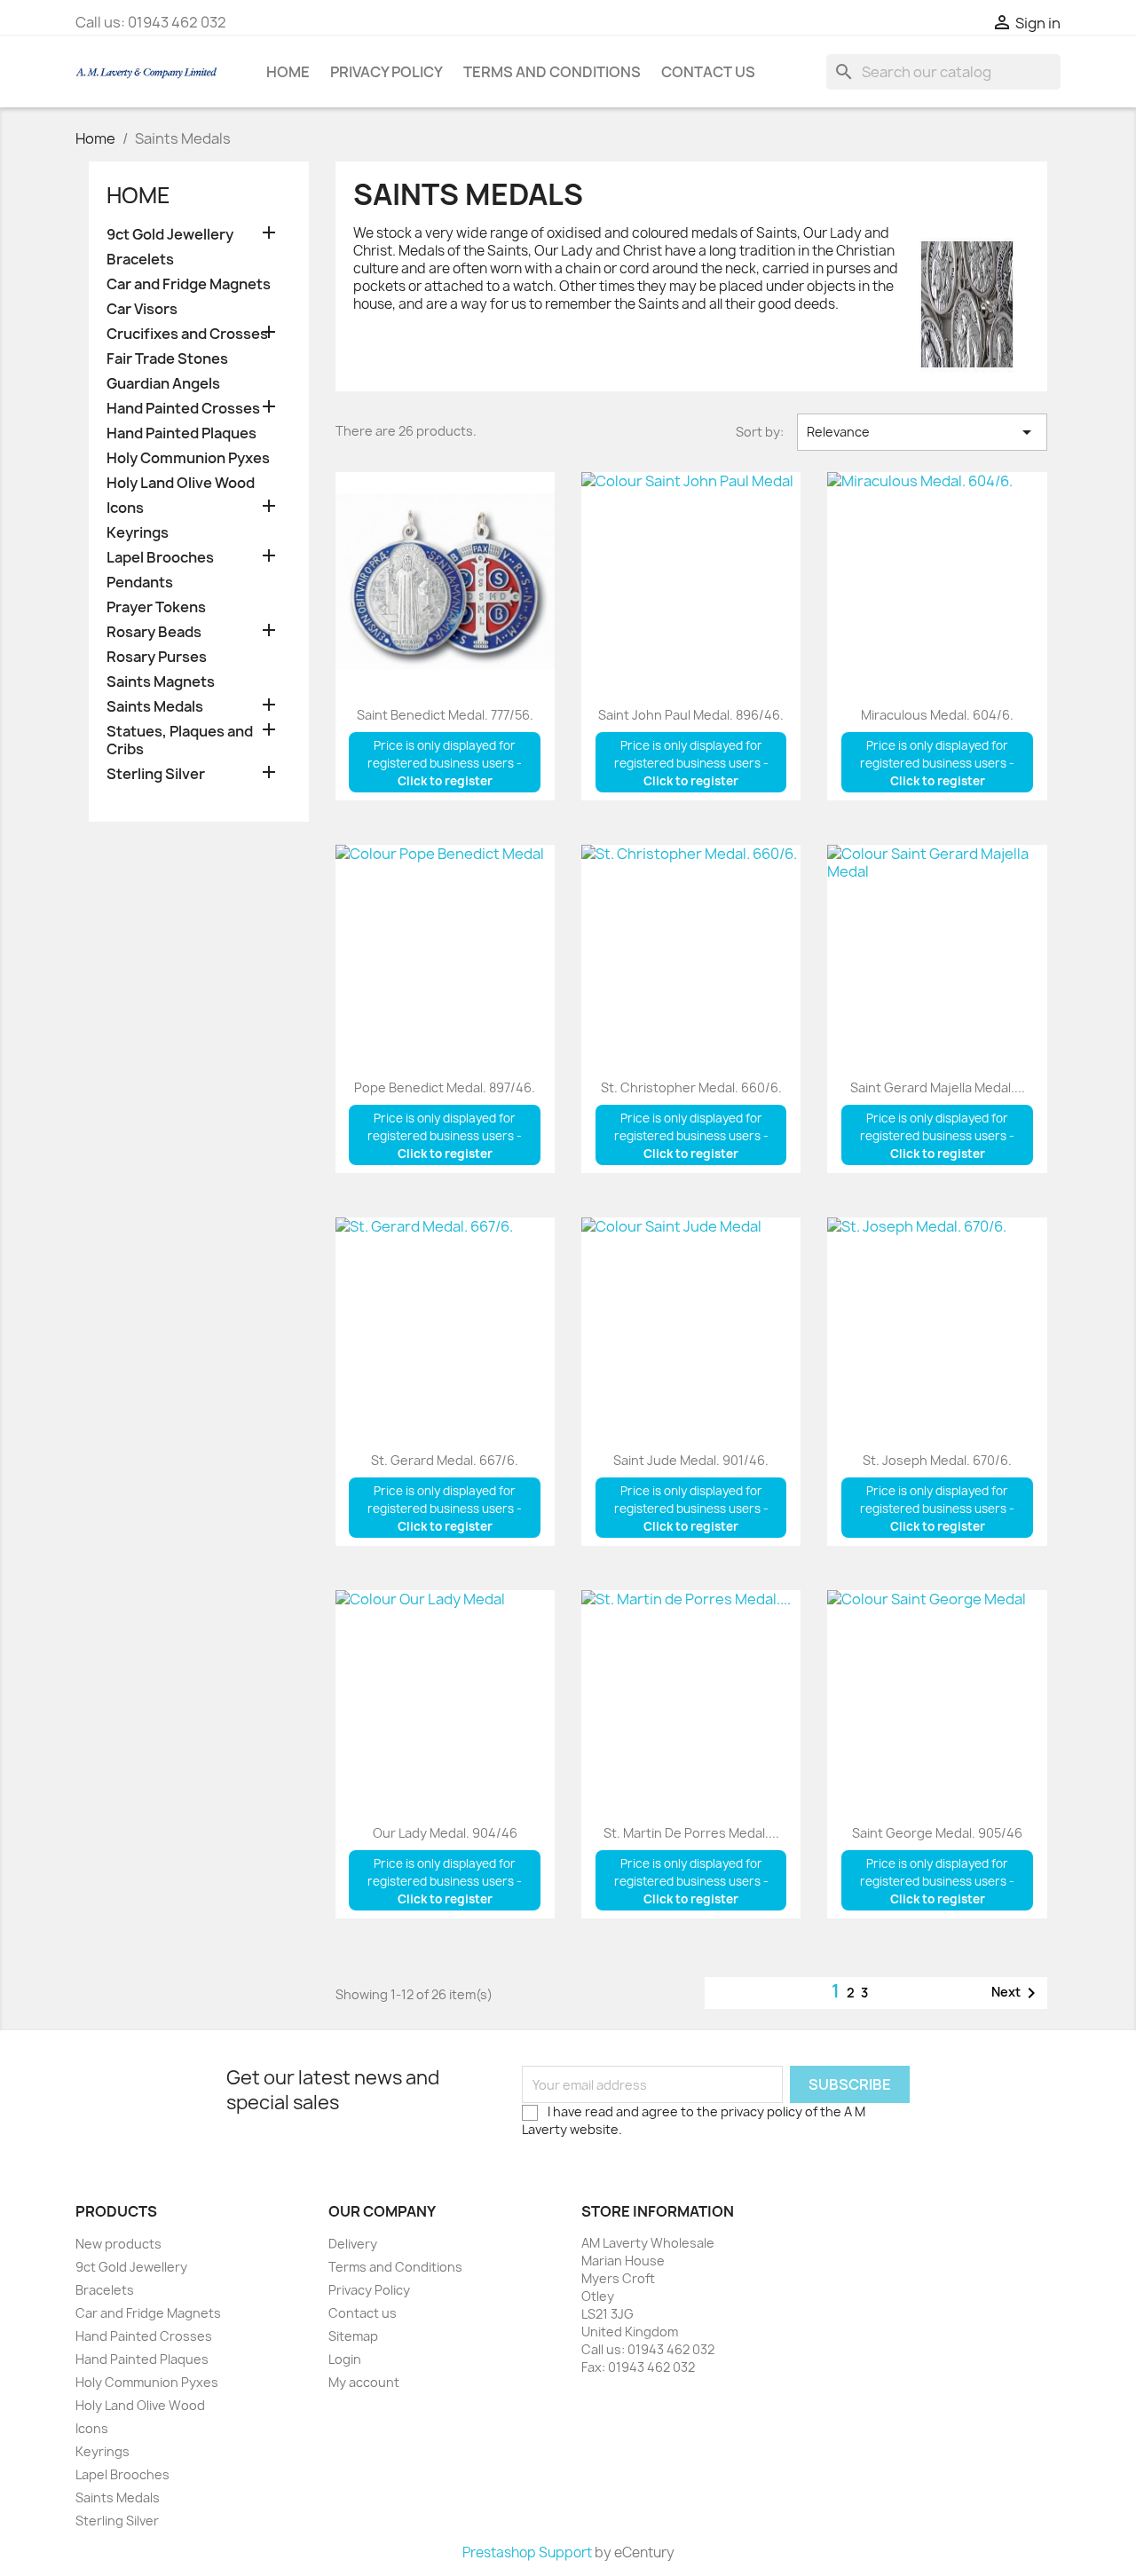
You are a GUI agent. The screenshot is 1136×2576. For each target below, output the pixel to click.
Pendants (140, 583)
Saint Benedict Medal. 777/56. (445, 715)
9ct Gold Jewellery (170, 235)
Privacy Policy (387, 72)
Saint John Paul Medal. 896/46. (691, 715)
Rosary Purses (157, 657)
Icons (125, 508)
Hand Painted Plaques (181, 433)
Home (288, 72)
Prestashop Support (527, 2552)
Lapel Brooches (160, 558)
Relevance (922, 432)
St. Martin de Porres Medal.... (691, 1833)
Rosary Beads (154, 632)
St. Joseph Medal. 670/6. (937, 1460)
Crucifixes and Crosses (187, 334)
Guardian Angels (163, 384)
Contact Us (708, 72)
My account (364, 2382)
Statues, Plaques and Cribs (180, 741)
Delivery (353, 2244)
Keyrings (138, 533)
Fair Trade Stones (167, 359)
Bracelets (140, 260)
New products (118, 2244)
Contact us (363, 2313)
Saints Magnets (161, 682)
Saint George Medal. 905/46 (937, 1833)
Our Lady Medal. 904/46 (445, 1833)
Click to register (445, 781)
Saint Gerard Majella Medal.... (938, 1087)
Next (1017, 1993)
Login (345, 2359)
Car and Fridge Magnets (189, 284)
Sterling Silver (156, 774)
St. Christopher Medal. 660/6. (691, 1087)
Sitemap (353, 2336)
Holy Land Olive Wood (181, 483)
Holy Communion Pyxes (188, 458)
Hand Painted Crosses (183, 409)
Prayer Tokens (156, 607)
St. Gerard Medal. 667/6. (445, 1460)
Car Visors (142, 309)
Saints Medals (155, 707)
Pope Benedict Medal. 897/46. (445, 1087)
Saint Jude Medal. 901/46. (691, 1460)
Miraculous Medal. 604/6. (937, 715)
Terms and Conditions (552, 72)
